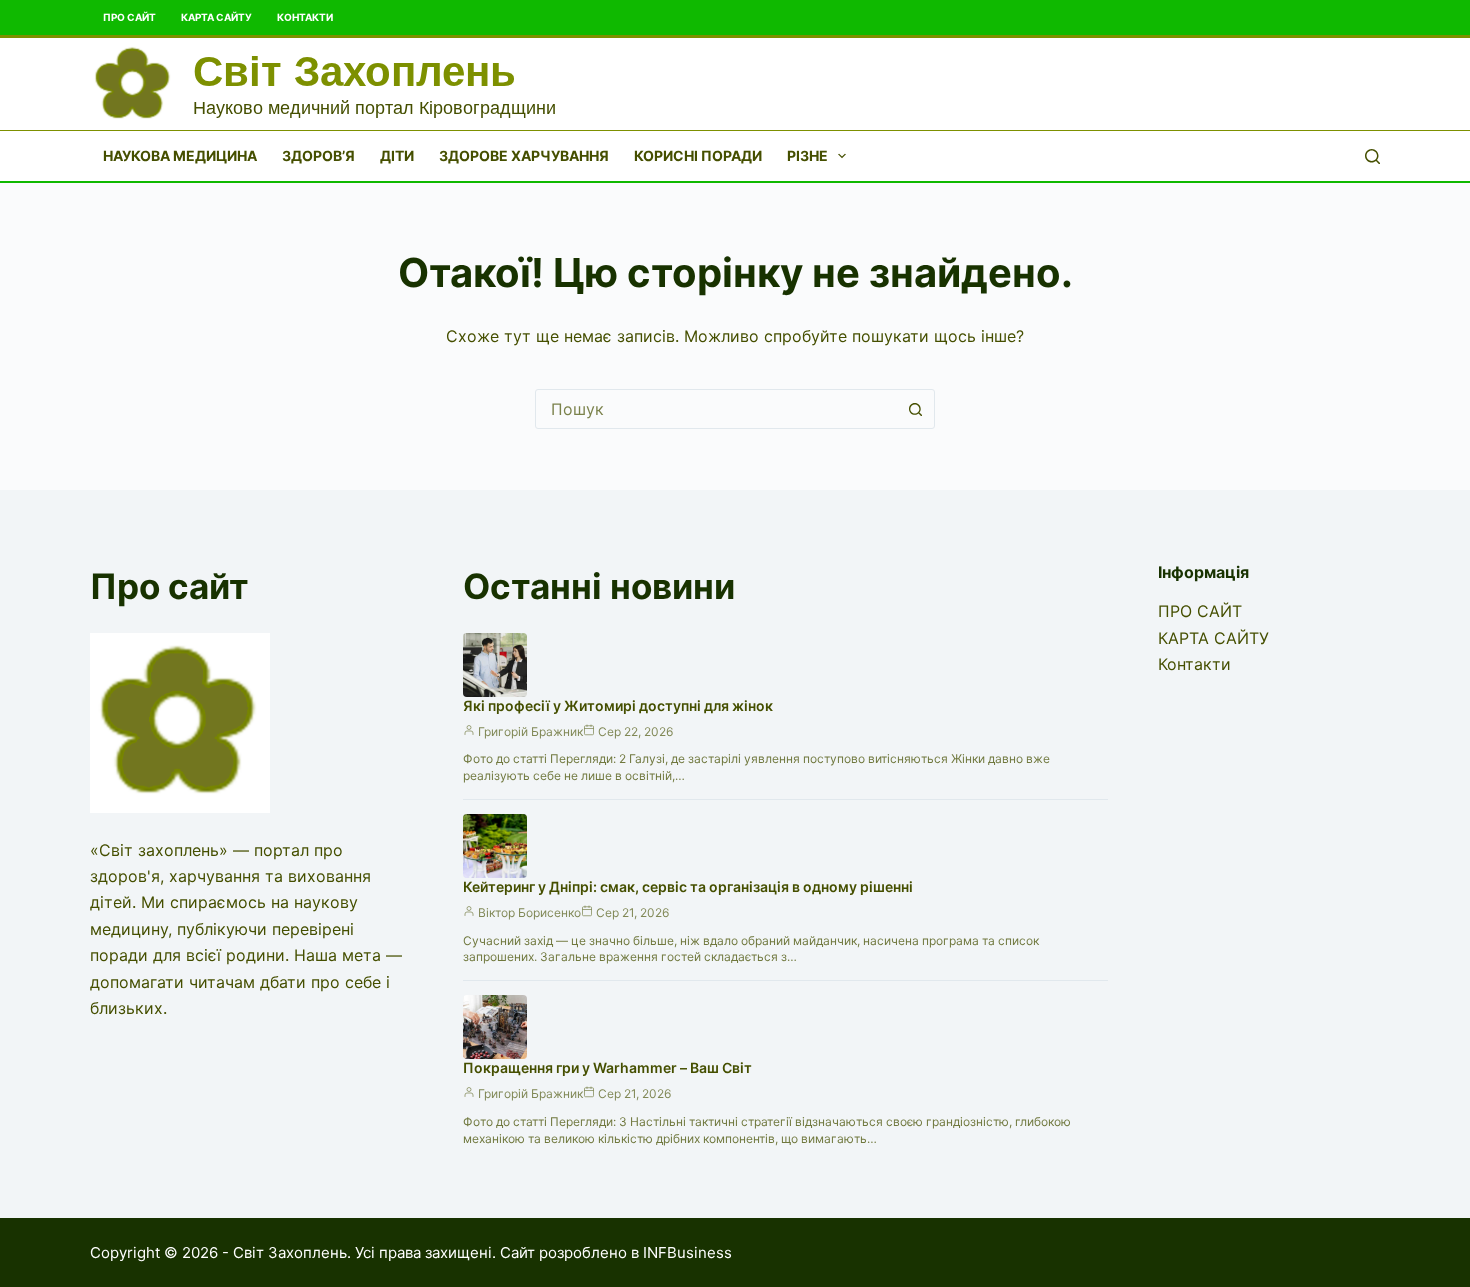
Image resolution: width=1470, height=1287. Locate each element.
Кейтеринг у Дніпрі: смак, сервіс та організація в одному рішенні (688, 886)
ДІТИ (397, 155)
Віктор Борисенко (529, 912)
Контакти (305, 17)
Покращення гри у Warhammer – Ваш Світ (607, 1067)
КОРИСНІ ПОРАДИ (698, 155)
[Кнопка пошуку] (915, 409)
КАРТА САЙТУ (216, 17)
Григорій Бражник (530, 731)
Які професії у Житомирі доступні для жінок (618, 705)
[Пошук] (1372, 156)
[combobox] (716, 409)
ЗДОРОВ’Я (318, 155)
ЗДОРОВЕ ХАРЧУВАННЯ (524, 155)
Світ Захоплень (354, 71)
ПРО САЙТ (129, 17)
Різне (807, 155)
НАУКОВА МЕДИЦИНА (180, 155)
